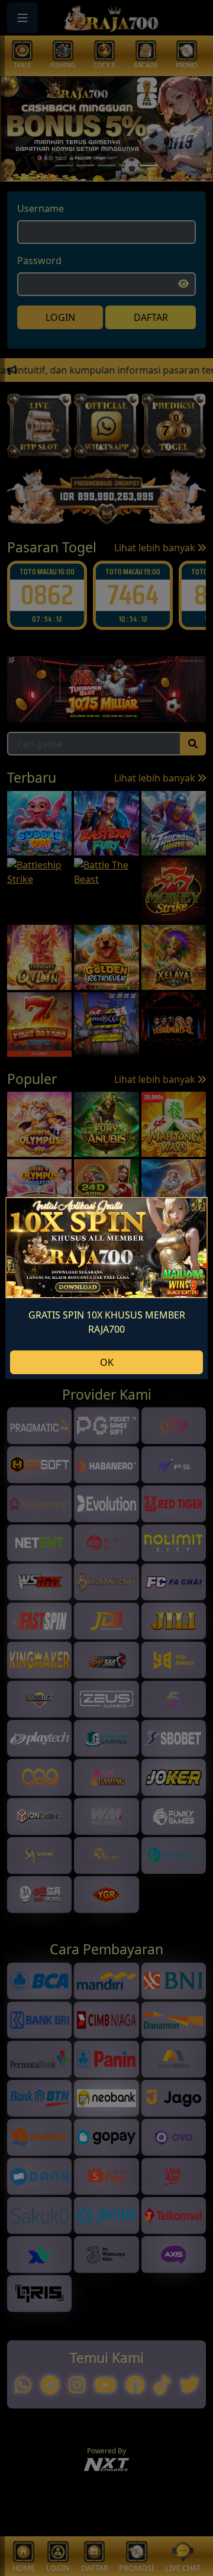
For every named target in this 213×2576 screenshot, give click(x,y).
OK (107, 1362)
